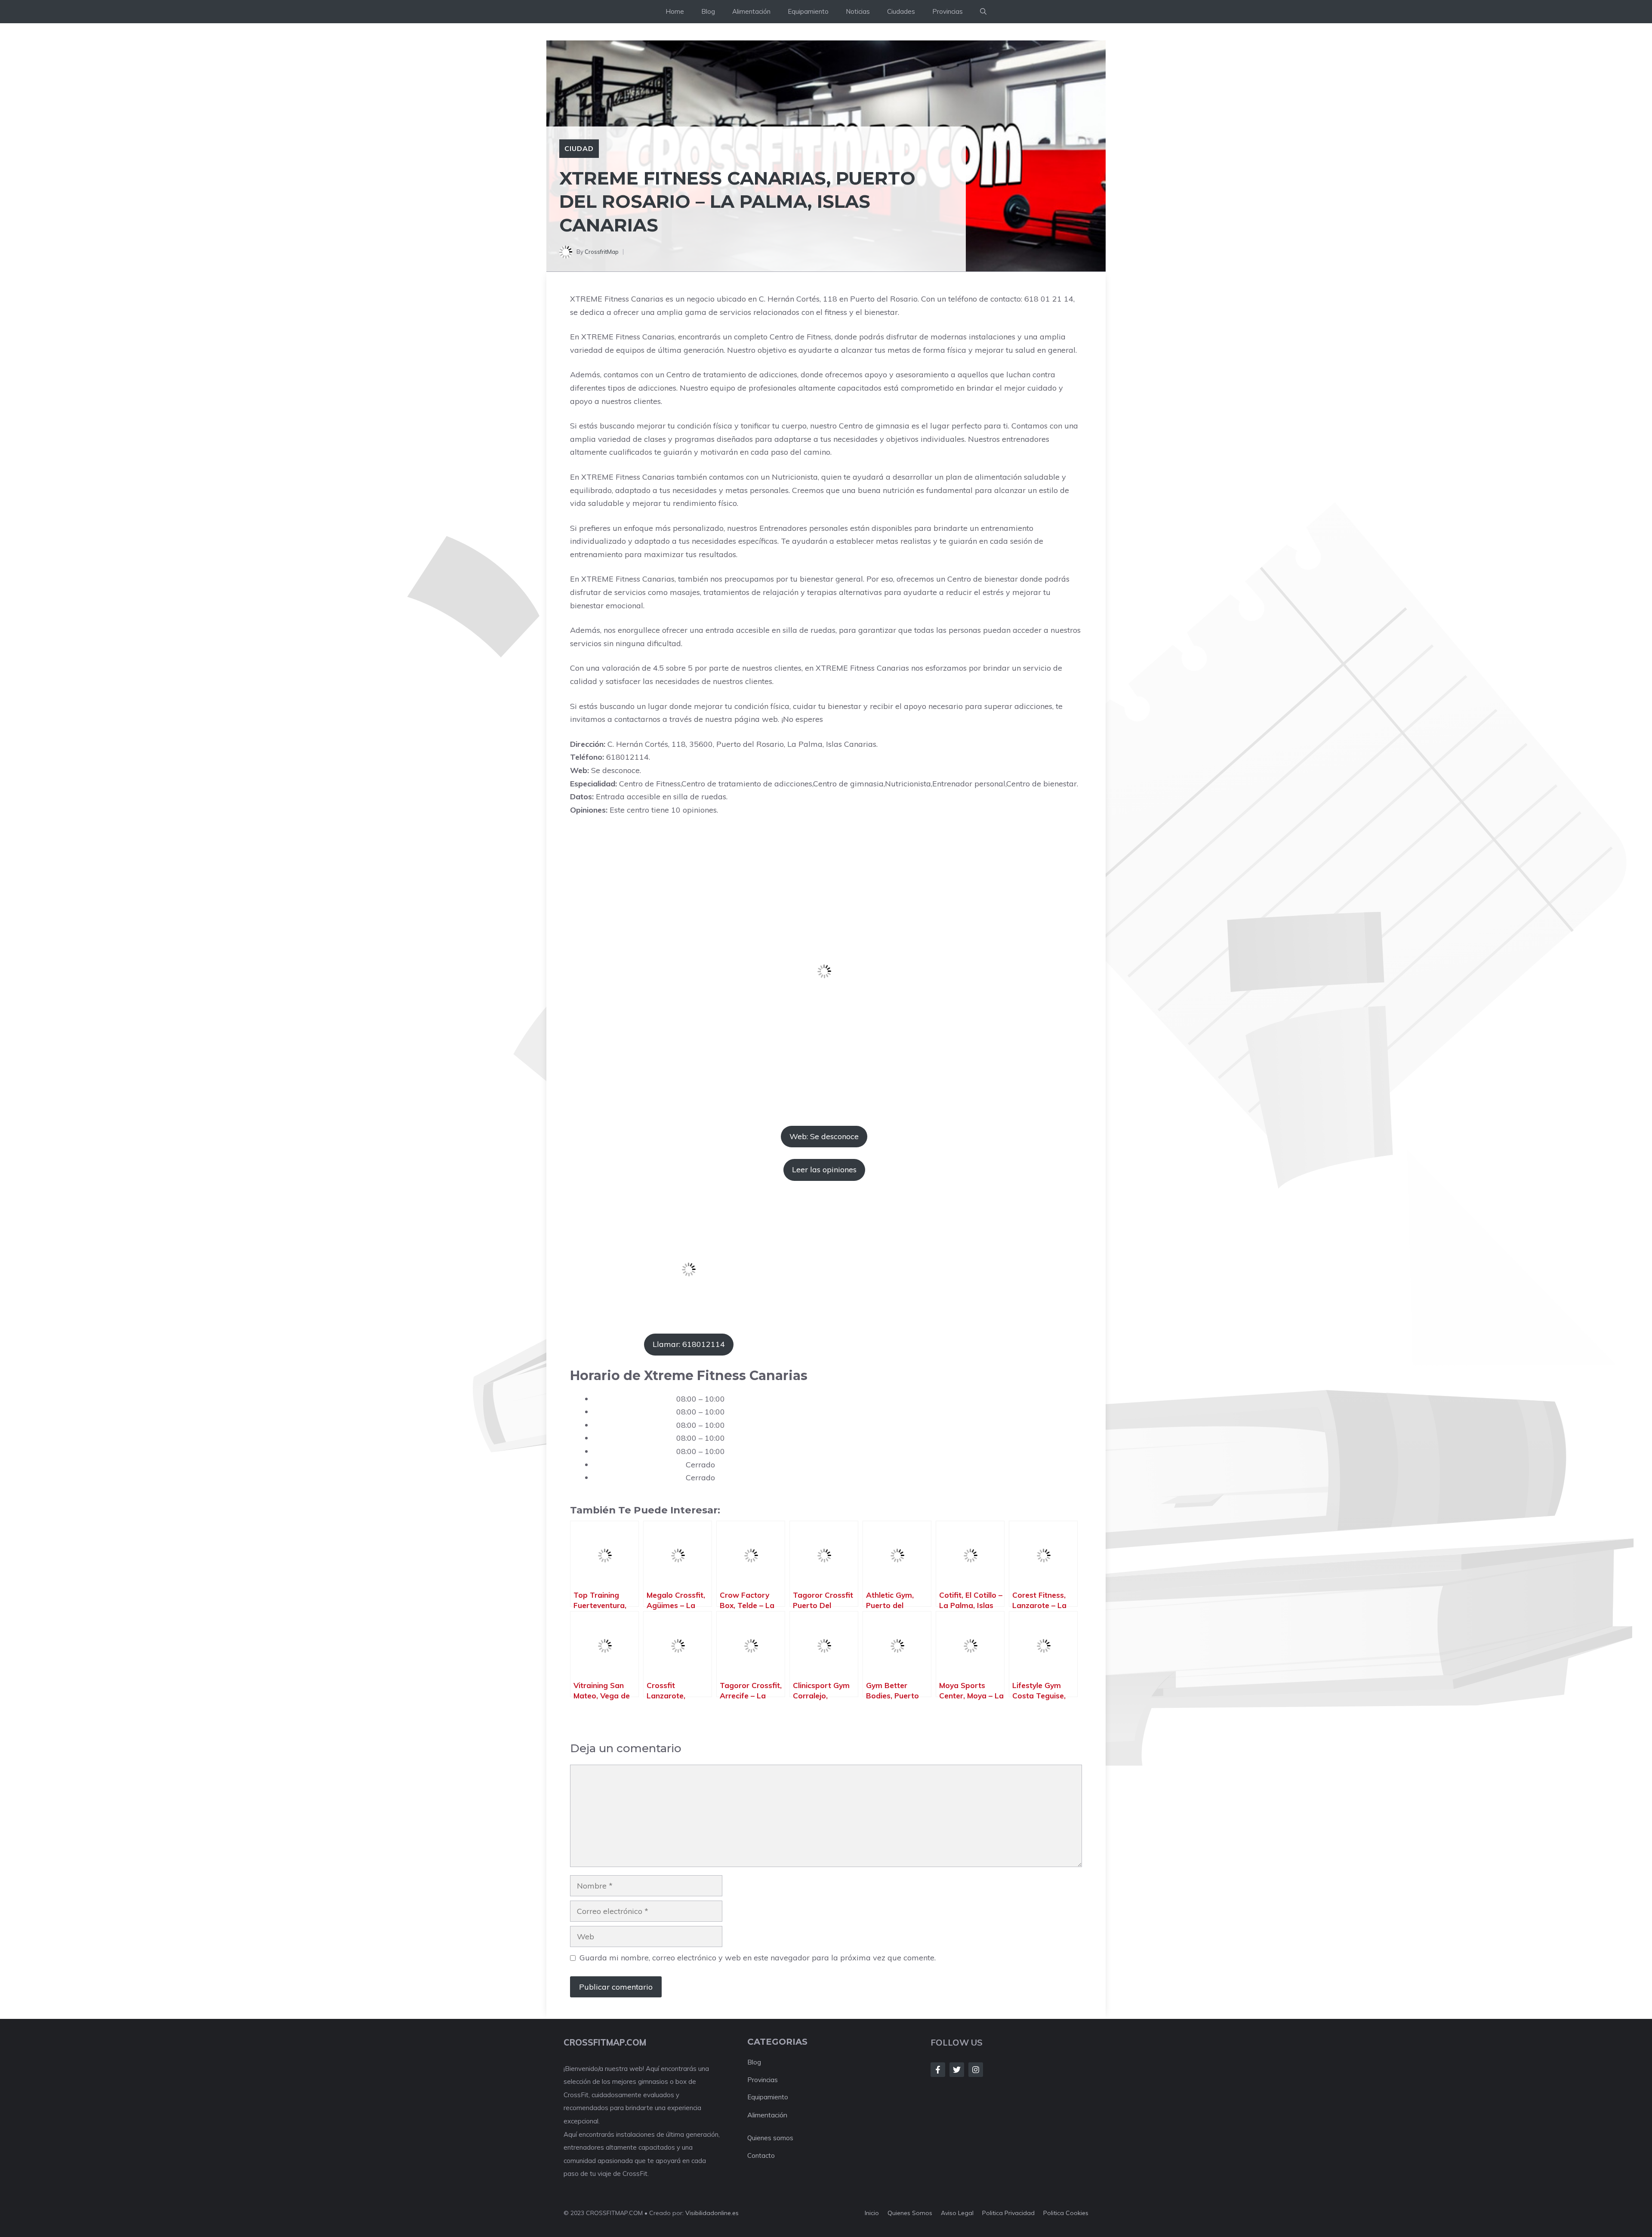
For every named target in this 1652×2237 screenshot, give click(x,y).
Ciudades (901, 11)
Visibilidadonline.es (712, 2213)
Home (675, 11)
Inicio (872, 2213)
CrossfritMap (602, 252)
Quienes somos (770, 2138)
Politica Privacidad (1008, 2213)
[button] (983, 12)
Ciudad (579, 148)
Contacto (761, 2155)
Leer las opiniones (824, 1169)
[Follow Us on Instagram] (976, 2070)
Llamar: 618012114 (689, 1344)
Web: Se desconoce (824, 1136)
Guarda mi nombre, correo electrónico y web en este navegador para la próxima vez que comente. (758, 1958)
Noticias (858, 11)
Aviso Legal (957, 2213)
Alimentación (751, 11)
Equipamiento (808, 11)
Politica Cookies (1066, 2213)
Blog (708, 11)
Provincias (948, 11)
